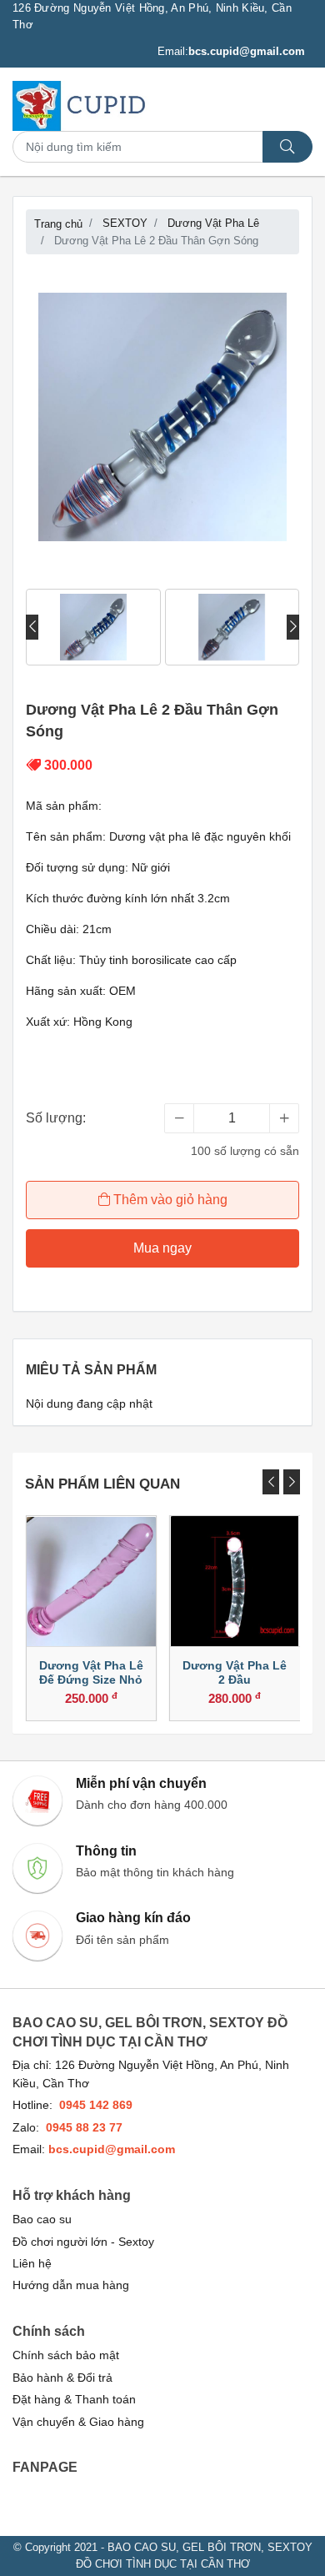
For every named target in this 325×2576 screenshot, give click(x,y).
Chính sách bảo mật (66, 2355)
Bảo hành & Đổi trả (62, 2378)
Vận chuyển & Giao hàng (78, 2422)
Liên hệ (32, 2264)
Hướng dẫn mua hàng (71, 2285)
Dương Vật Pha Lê (213, 223)
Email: (231, 51)
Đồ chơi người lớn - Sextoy (83, 2242)
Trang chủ (58, 224)
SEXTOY (125, 223)
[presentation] (32, 627)
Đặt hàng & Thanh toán (74, 2400)
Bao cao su (42, 2219)
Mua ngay (162, 1248)
